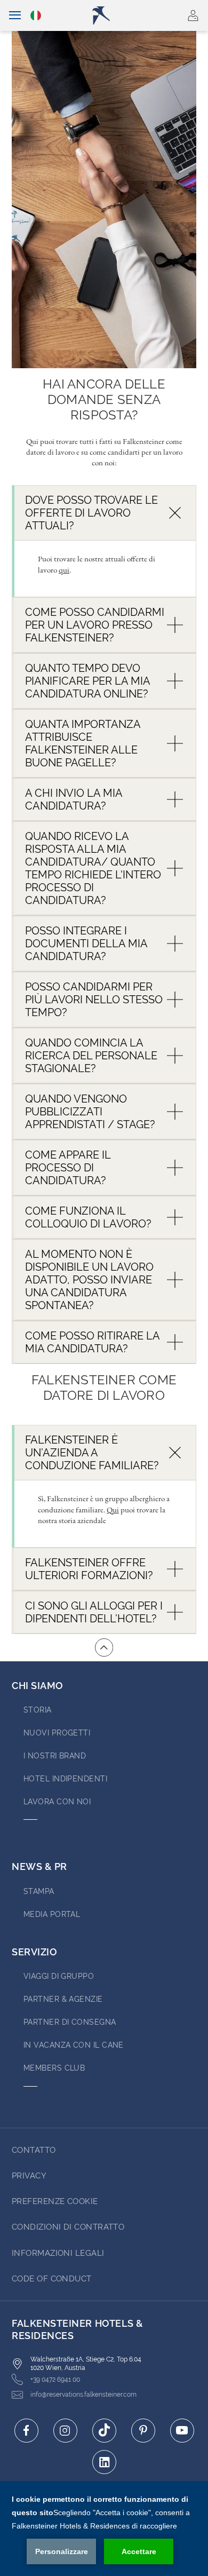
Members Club (54, 2068)
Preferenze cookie (55, 2201)
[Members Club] (162, 15)
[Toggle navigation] (15, 15)
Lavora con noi (57, 1802)
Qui (113, 1509)
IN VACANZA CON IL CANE (74, 2045)
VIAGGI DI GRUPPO (59, 1976)
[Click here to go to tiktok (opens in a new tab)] (104, 2431)
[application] (104, 2529)
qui (64, 570)
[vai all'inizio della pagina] (104, 1647)
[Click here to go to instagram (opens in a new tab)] (65, 2431)
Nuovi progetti (57, 1733)
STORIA (38, 1710)
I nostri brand (55, 1756)
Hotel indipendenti (65, 1779)
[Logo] (109, 15)
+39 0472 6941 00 (55, 2380)
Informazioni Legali (58, 2253)
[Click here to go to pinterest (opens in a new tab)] (143, 2431)
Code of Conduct (52, 2279)
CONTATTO (34, 2150)
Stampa (39, 1891)
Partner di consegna (70, 2022)
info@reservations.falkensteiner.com (83, 2395)
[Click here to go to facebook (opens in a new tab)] (26, 2431)
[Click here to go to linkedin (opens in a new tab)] (104, 2462)
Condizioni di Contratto (68, 2227)
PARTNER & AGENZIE (63, 1999)
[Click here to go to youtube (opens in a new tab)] (182, 2431)
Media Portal (52, 1914)
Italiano (37, 15)
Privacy (29, 2176)
